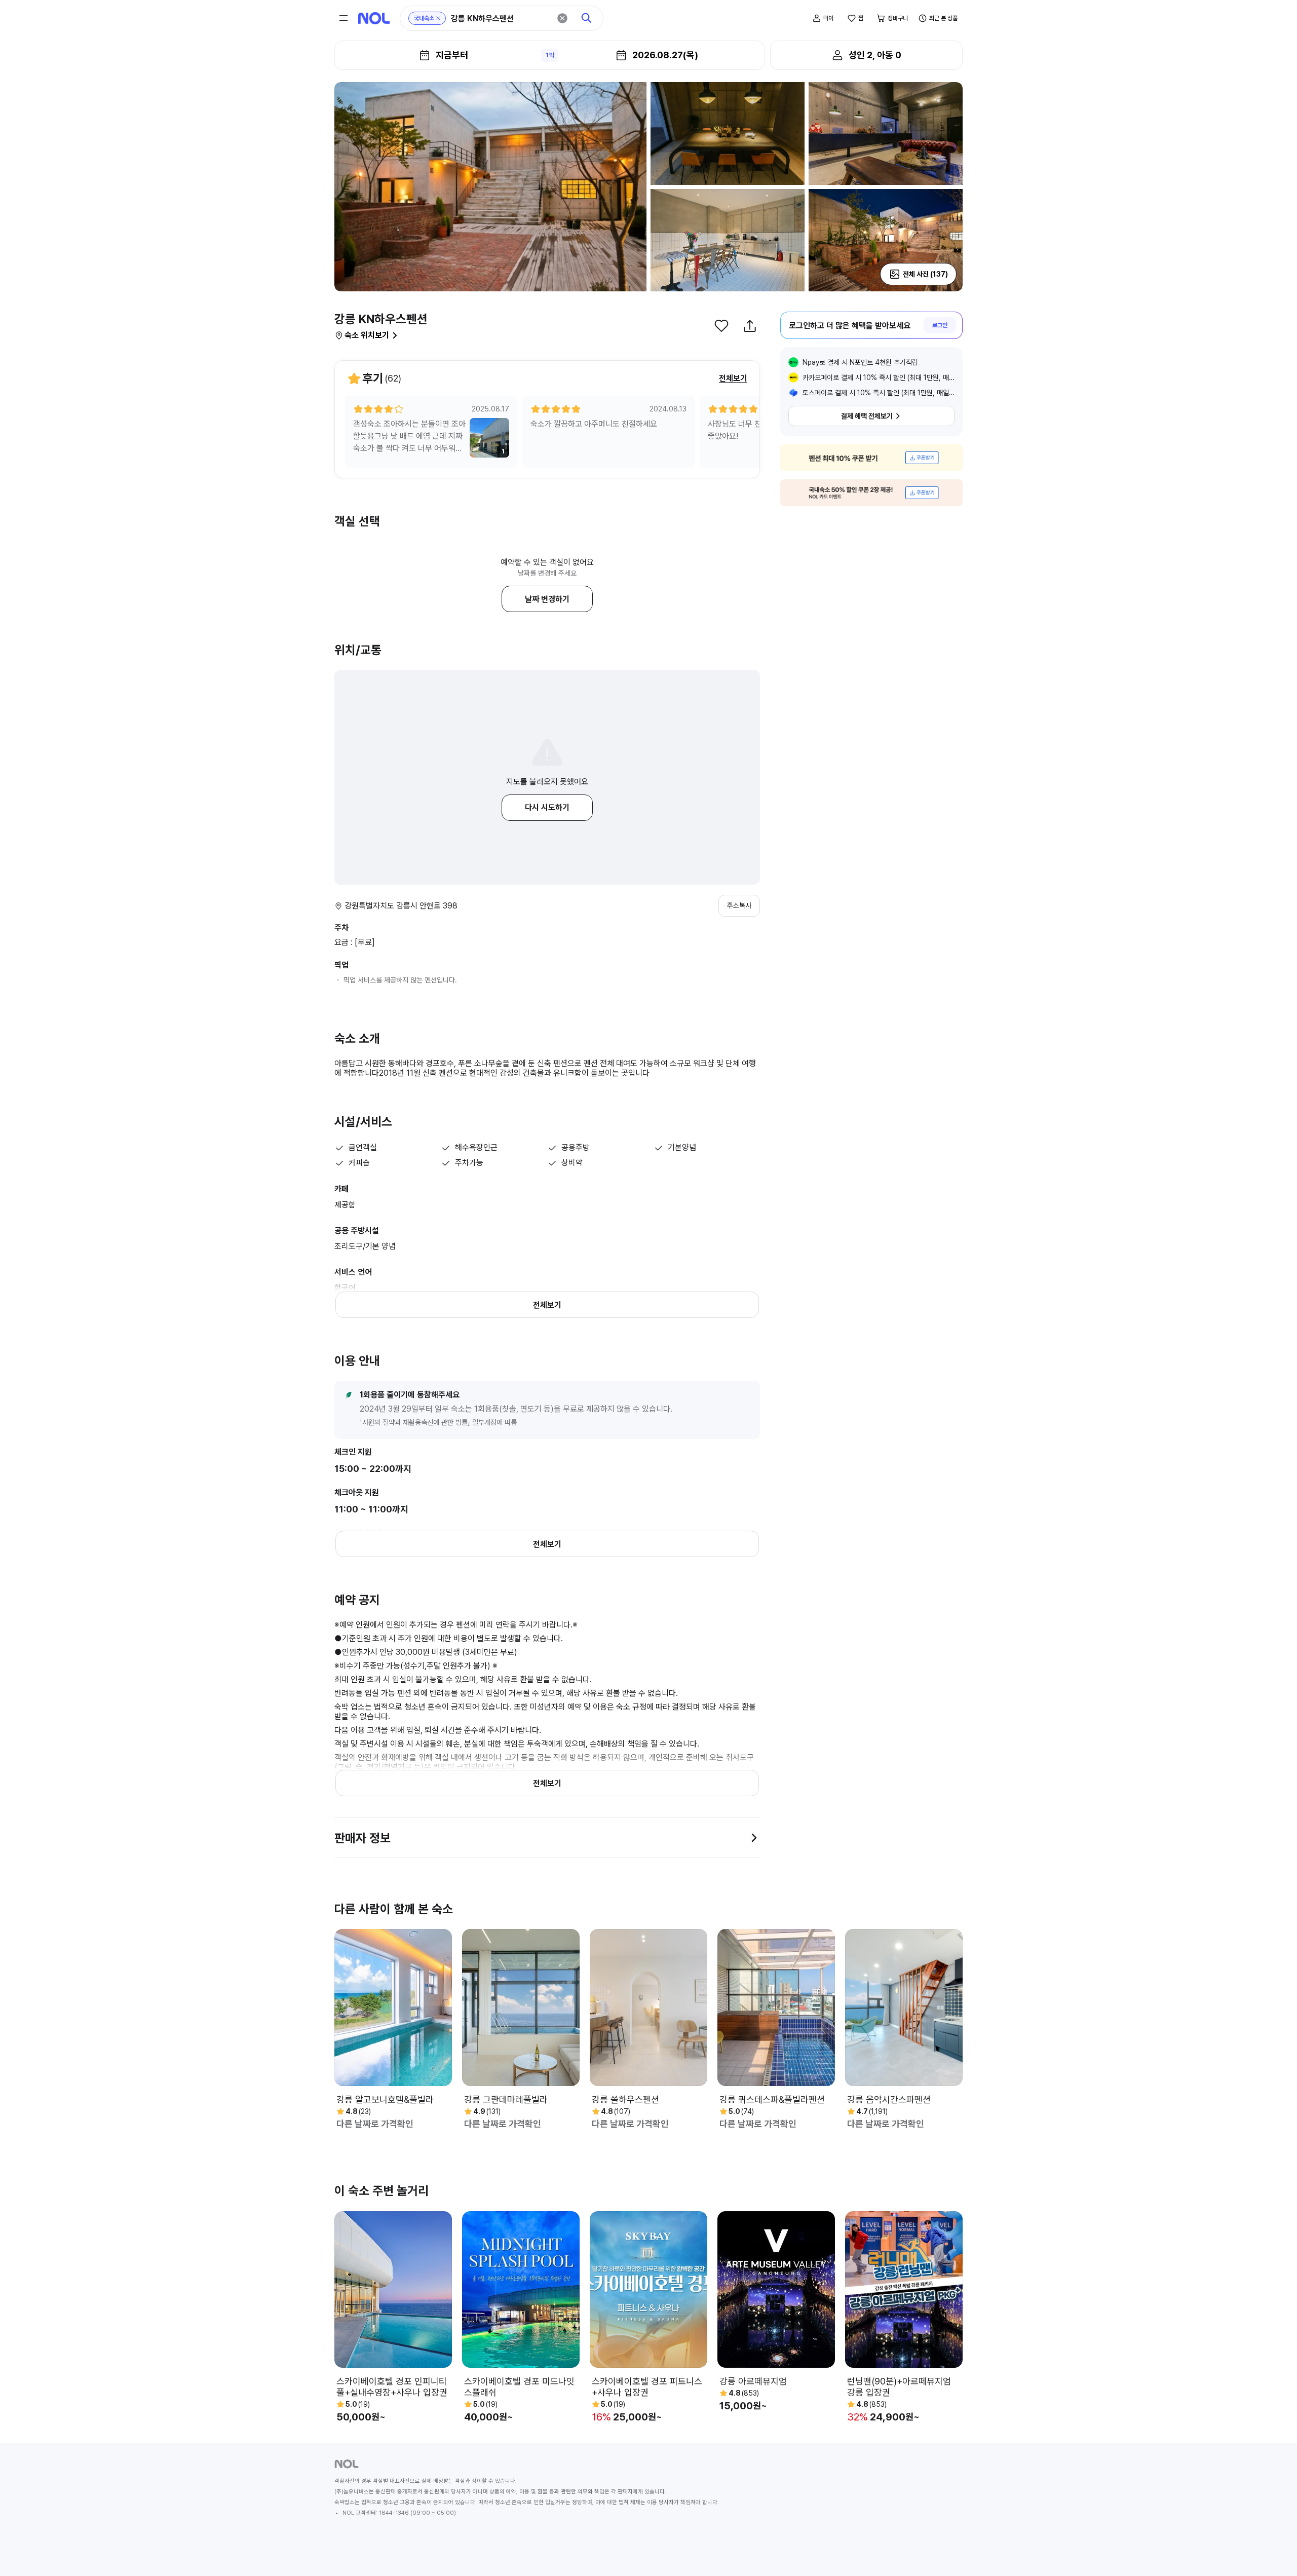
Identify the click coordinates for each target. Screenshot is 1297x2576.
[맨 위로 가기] (1273, 2552)
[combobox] (501, 18)
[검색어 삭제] (562, 18)
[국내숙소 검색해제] (438, 18)
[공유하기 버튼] (750, 326)
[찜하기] (721, 326)
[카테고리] (344, 18)
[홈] (374, 18)
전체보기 (733, 378)
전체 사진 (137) (925, 274)
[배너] (871, 458)
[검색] (587, 18)
